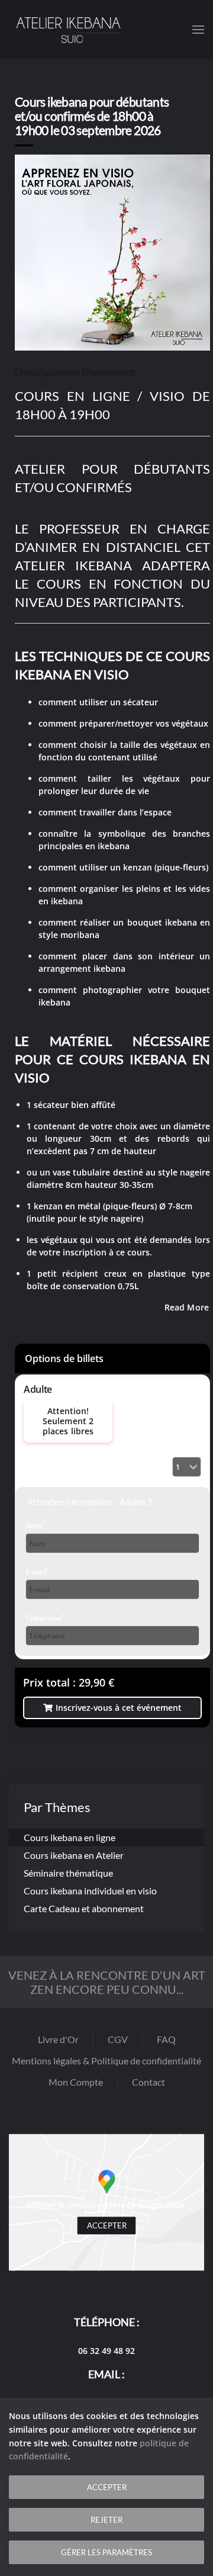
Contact (149, 2082)
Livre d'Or (58, 2039)
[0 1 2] (187, 1467)
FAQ (166, 2039)
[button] (198, 30)
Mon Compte (76, 2082)
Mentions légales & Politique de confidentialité (106, 2061)
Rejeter (106, 2520)
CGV (118, 2039)
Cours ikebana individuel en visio (90, 1891)
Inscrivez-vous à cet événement (119, 1708)
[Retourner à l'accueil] (68, 30)
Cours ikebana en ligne (70, 1837)
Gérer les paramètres (106, 2552)
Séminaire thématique (68, 1873)
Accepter (107, 2226)
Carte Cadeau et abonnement (84, 1908)
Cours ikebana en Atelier (74, 1855)
